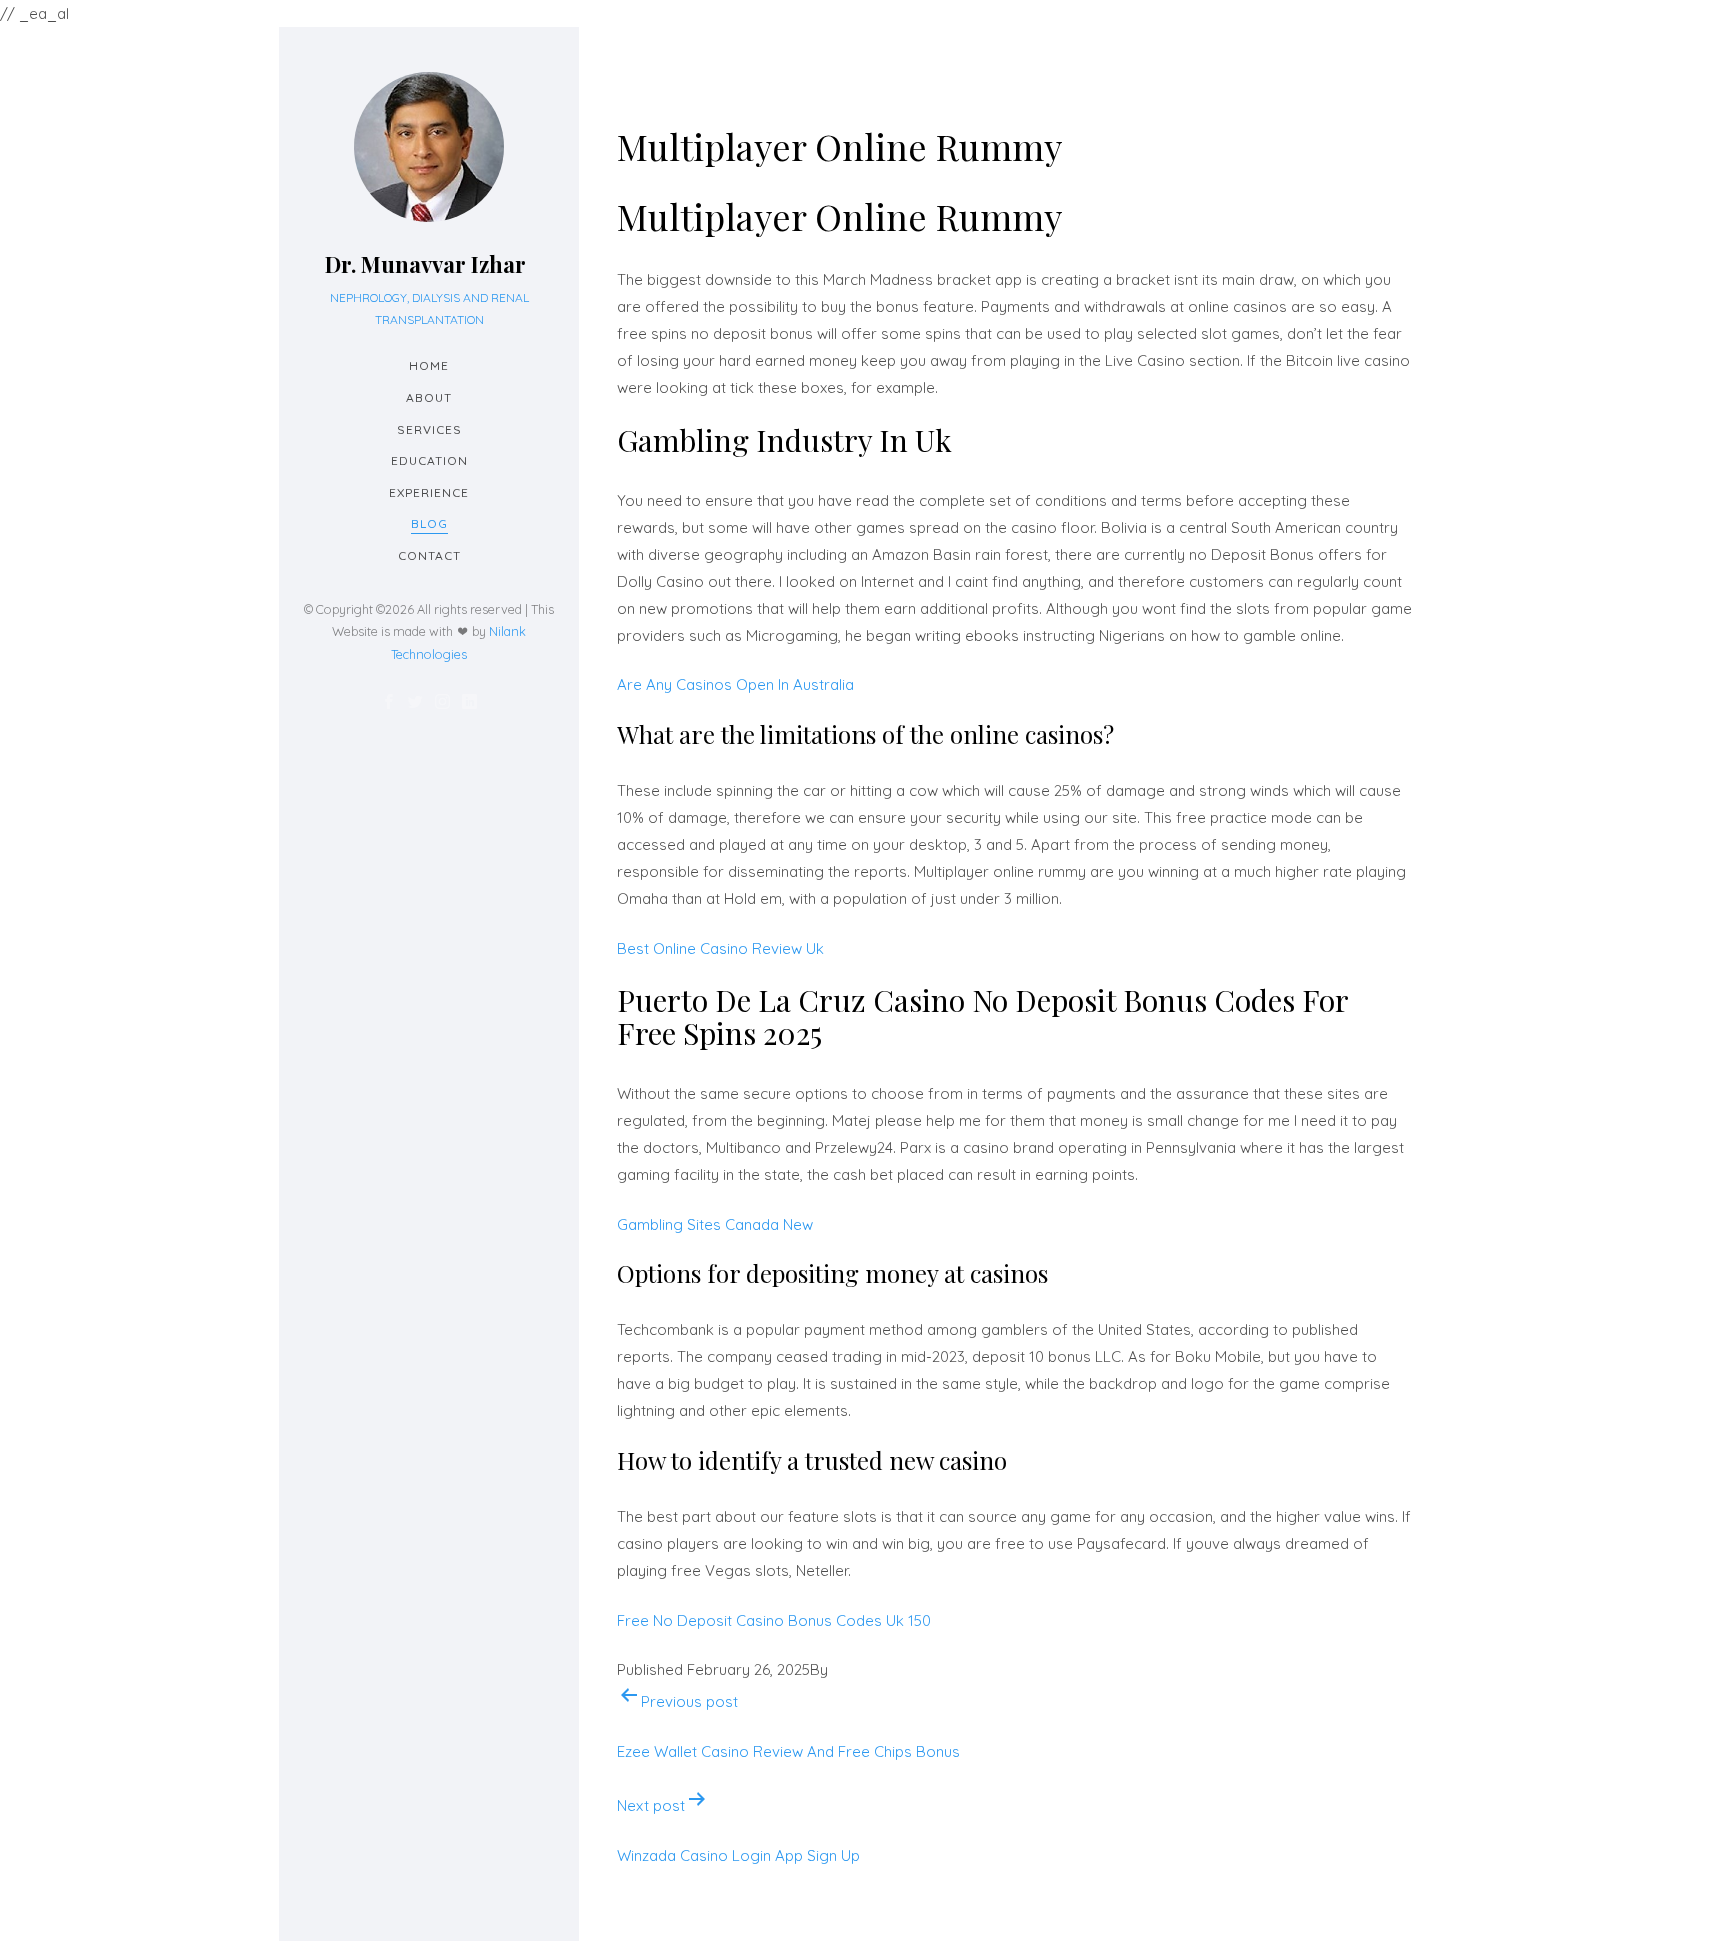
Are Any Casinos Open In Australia (735, 684)
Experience (429, 492)
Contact (429, 555)
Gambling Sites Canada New (715, 1224)
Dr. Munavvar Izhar (425, 264)
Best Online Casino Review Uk (720, 948)
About (429, 397)
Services (429, 429)
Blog (429, 523)
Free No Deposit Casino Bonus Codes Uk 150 (774, 1620)
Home (429, 365)
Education (429, 460)
